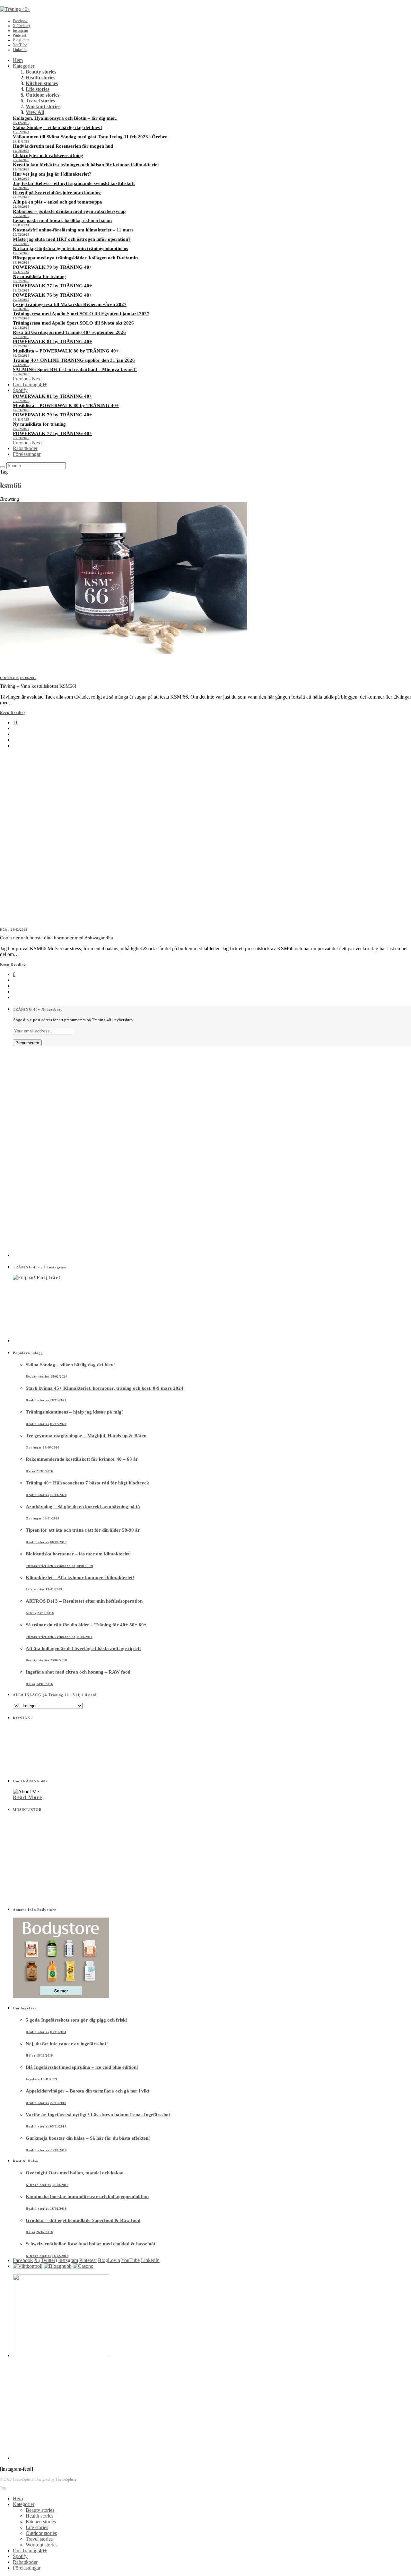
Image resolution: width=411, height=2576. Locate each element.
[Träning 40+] (15, 9)
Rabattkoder (25, 448)
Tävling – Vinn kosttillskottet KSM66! (38, 686)
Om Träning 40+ (30, 384)
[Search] (3, 467)
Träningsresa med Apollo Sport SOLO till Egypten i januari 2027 (81, 314)
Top (3, 2488)
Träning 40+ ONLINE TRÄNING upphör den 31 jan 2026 (74, 360)
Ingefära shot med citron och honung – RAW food (78, 1672)
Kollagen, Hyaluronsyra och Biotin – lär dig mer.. (65, 118)
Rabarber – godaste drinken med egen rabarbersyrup (69, 211)
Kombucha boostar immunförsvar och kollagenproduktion (87, 2197)
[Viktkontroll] (28, 2266)
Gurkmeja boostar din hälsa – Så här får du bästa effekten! (88, 2138)
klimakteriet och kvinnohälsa (51, 1566)
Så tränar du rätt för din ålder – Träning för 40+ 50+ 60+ (86, 1625)
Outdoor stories (43, 95)
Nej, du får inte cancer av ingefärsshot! (67, 2044)
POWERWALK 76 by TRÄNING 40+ (52, 295)
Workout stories (43, 106)
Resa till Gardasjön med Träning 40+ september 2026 (69, 332)
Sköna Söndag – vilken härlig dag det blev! (57, 127)
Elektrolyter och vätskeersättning (48, 155)
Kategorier (24, 66)
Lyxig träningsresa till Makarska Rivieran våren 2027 (70, 304)
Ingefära (33, 2079)
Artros (31, 1613)
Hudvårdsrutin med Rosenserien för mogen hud (63, 146)
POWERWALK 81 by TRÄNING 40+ (52, 342)
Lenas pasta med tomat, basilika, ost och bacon (62, 221)
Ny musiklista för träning (39, 276)
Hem (18, 60)
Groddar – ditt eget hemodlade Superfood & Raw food (83, 2220)
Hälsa (5, 930)
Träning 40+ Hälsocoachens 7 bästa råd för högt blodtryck (87, 1483)
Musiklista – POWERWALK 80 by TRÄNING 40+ (66, 351)
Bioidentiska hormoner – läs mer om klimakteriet (78, 1554)
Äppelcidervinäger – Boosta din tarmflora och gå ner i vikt (87, 2091)
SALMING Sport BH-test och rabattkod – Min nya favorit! (75, 370)
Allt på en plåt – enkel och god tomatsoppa (57, 202)
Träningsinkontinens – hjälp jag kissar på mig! (74, 1412)
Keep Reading (13, 713)
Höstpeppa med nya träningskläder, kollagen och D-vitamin (75, 258)
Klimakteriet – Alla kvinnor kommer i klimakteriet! (80, 1578)
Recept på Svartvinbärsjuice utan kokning (57, 193)
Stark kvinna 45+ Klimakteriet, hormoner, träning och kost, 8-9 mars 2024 (105, 1388)
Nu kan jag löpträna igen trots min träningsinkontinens (70, 248)
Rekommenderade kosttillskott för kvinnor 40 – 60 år (82, 1459)
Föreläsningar (27, 454)
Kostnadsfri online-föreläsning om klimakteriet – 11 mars (73, 230)
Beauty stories (41, 72)
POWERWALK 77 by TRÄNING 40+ (52, 286)
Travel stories (40, 101)
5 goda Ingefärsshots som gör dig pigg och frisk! (76, 2020)
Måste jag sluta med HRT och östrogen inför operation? (72, 239)
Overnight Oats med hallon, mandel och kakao (75, 2173)
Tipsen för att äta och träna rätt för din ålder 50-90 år (83, 1530)
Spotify (20, 390)
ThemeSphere (66, 2479)
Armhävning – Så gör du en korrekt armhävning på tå (83, 1507)
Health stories (40, 78)
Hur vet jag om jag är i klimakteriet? (52, 174)
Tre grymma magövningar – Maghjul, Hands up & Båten (86, 1436)
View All (35, 112)
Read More (27, 1797)
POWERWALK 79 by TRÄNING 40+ (52, 267)
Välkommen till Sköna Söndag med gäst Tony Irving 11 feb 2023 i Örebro (90, 137)
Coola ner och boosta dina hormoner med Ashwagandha (57, 938)
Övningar (34, 1447)
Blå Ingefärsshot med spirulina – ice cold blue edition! (82, 2067)
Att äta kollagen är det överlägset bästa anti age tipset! (83, 1649)
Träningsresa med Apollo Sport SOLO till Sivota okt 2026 (73, 323)
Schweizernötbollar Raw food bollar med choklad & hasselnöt (91, 2244)
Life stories (38, 89)
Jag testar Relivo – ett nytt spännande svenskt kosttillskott (74, 183)
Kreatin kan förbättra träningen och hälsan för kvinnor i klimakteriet (86, 165)
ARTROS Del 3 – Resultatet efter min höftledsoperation (84, 1601)
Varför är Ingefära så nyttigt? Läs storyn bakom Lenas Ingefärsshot (98, 2115)
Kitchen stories (42, 83)
